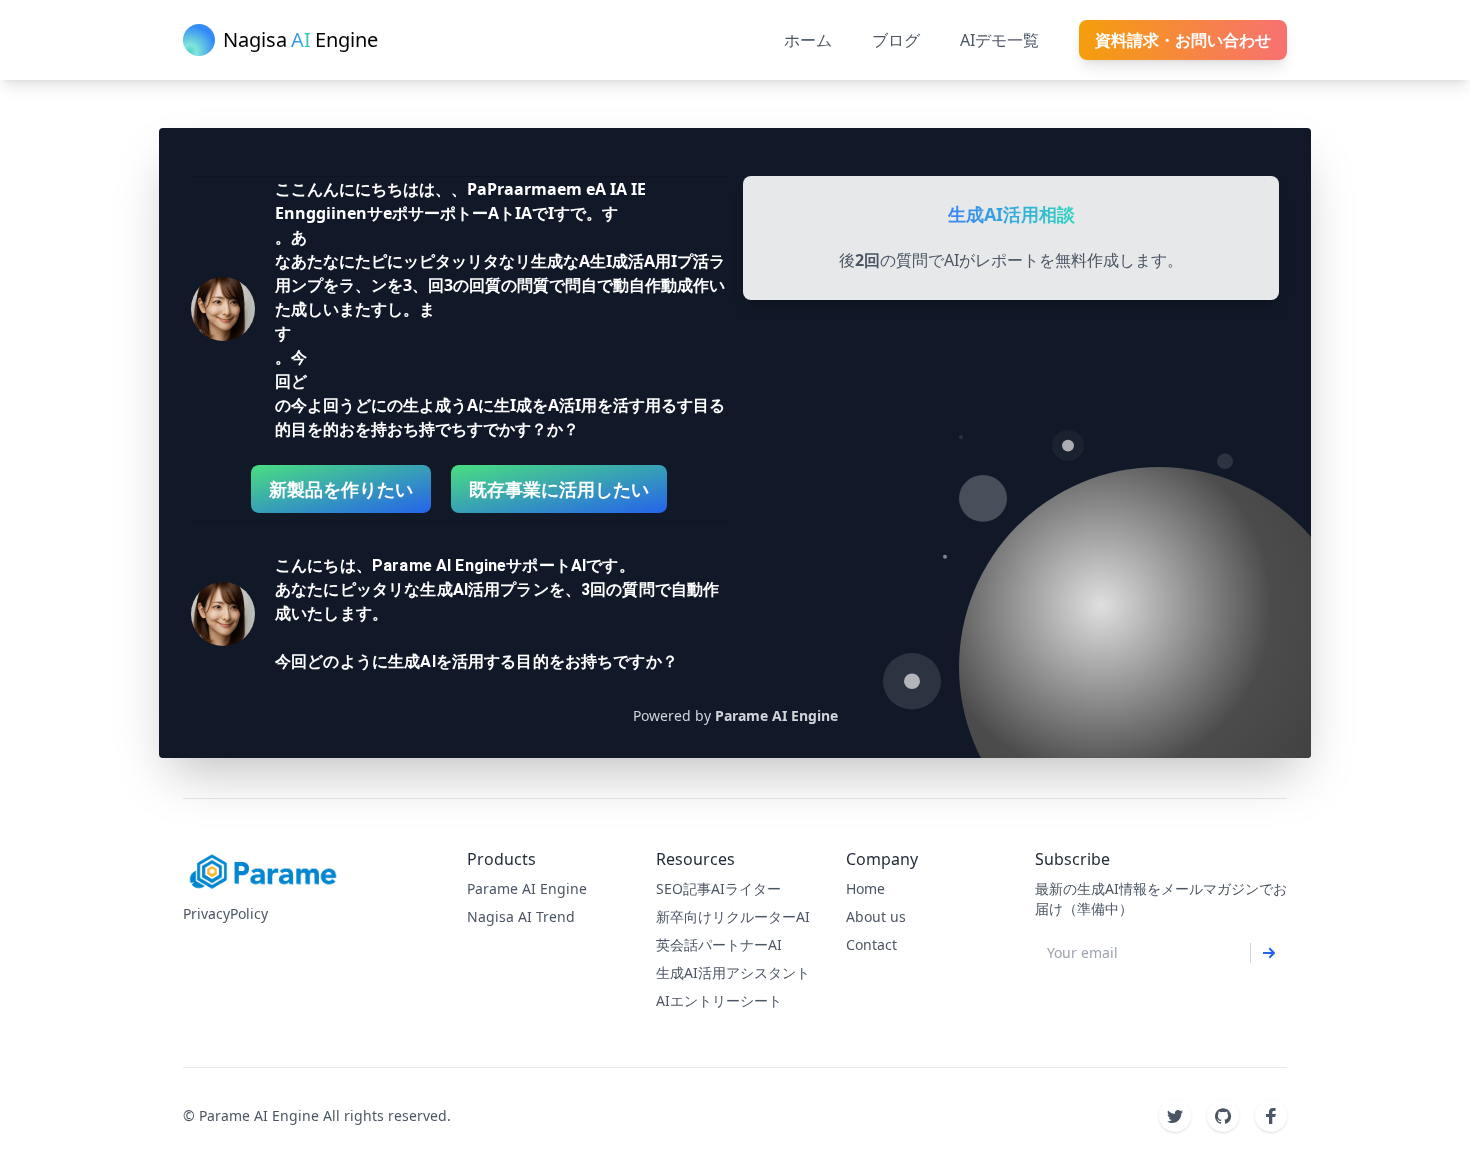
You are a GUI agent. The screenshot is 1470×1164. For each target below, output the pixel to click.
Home (865, 888)
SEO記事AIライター (718, 888)
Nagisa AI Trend (521, 916)
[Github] (1223, 1116)
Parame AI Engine (527, 888)
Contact (871, 944)
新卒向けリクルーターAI (733, 916)
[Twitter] (1175, 1116)
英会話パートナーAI (719, 944)
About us (876, 916)
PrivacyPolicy (225, 913)
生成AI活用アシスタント (733, 972)
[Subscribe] (1269, 953)
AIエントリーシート (719, 1000)
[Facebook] (1271, 1116)
